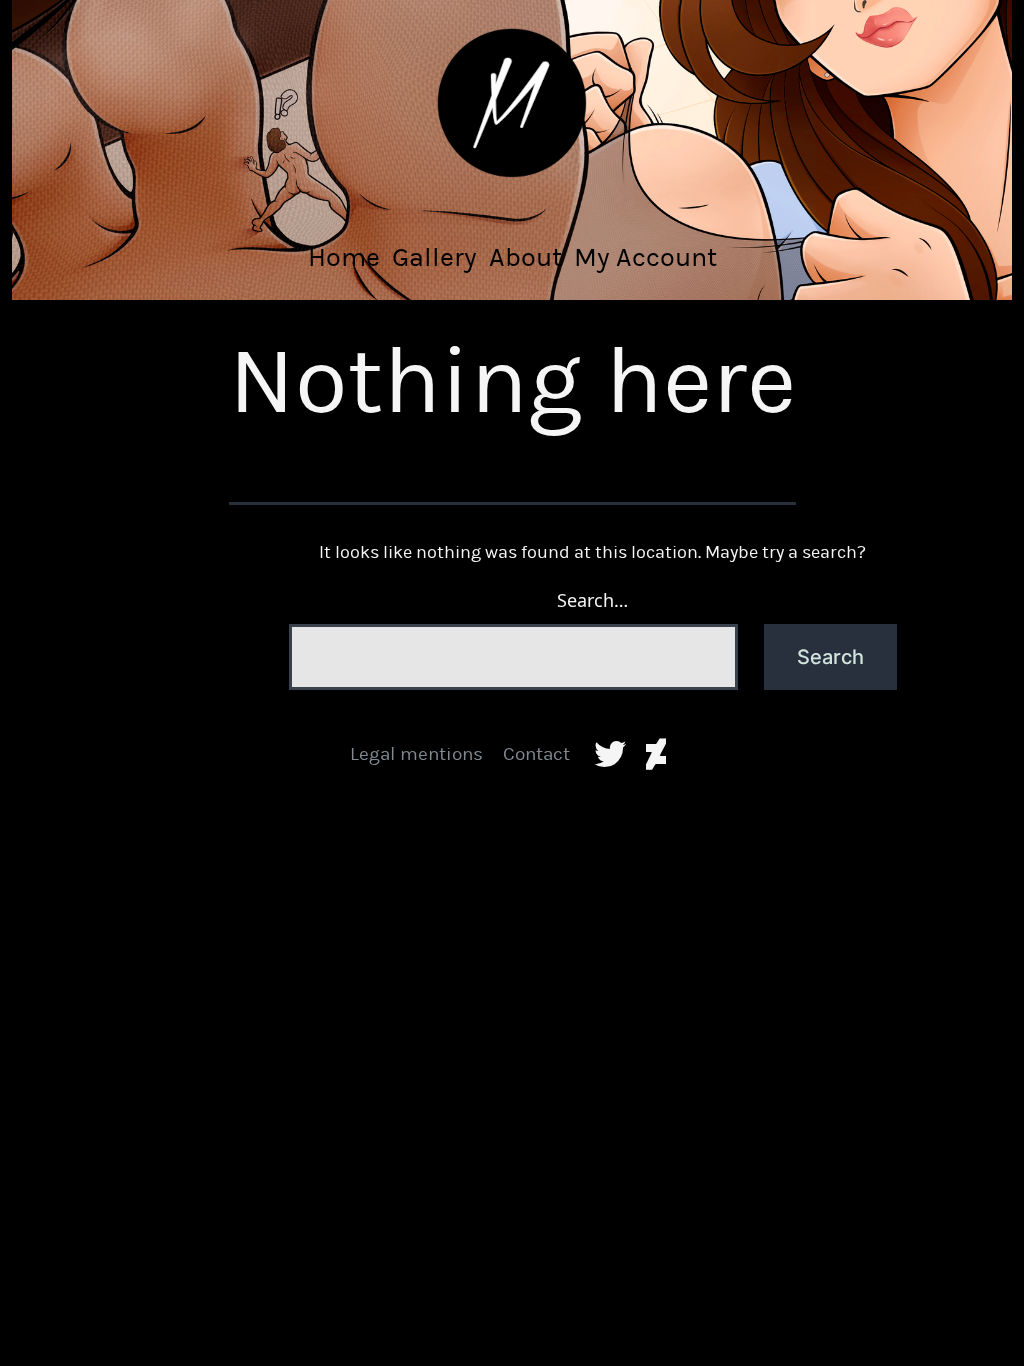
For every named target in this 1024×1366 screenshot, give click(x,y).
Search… (592, 600)
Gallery (434, 257)
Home (344, 257)
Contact (536, 753)
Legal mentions (416, 753)
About (525, 257)
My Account (645, 257)
